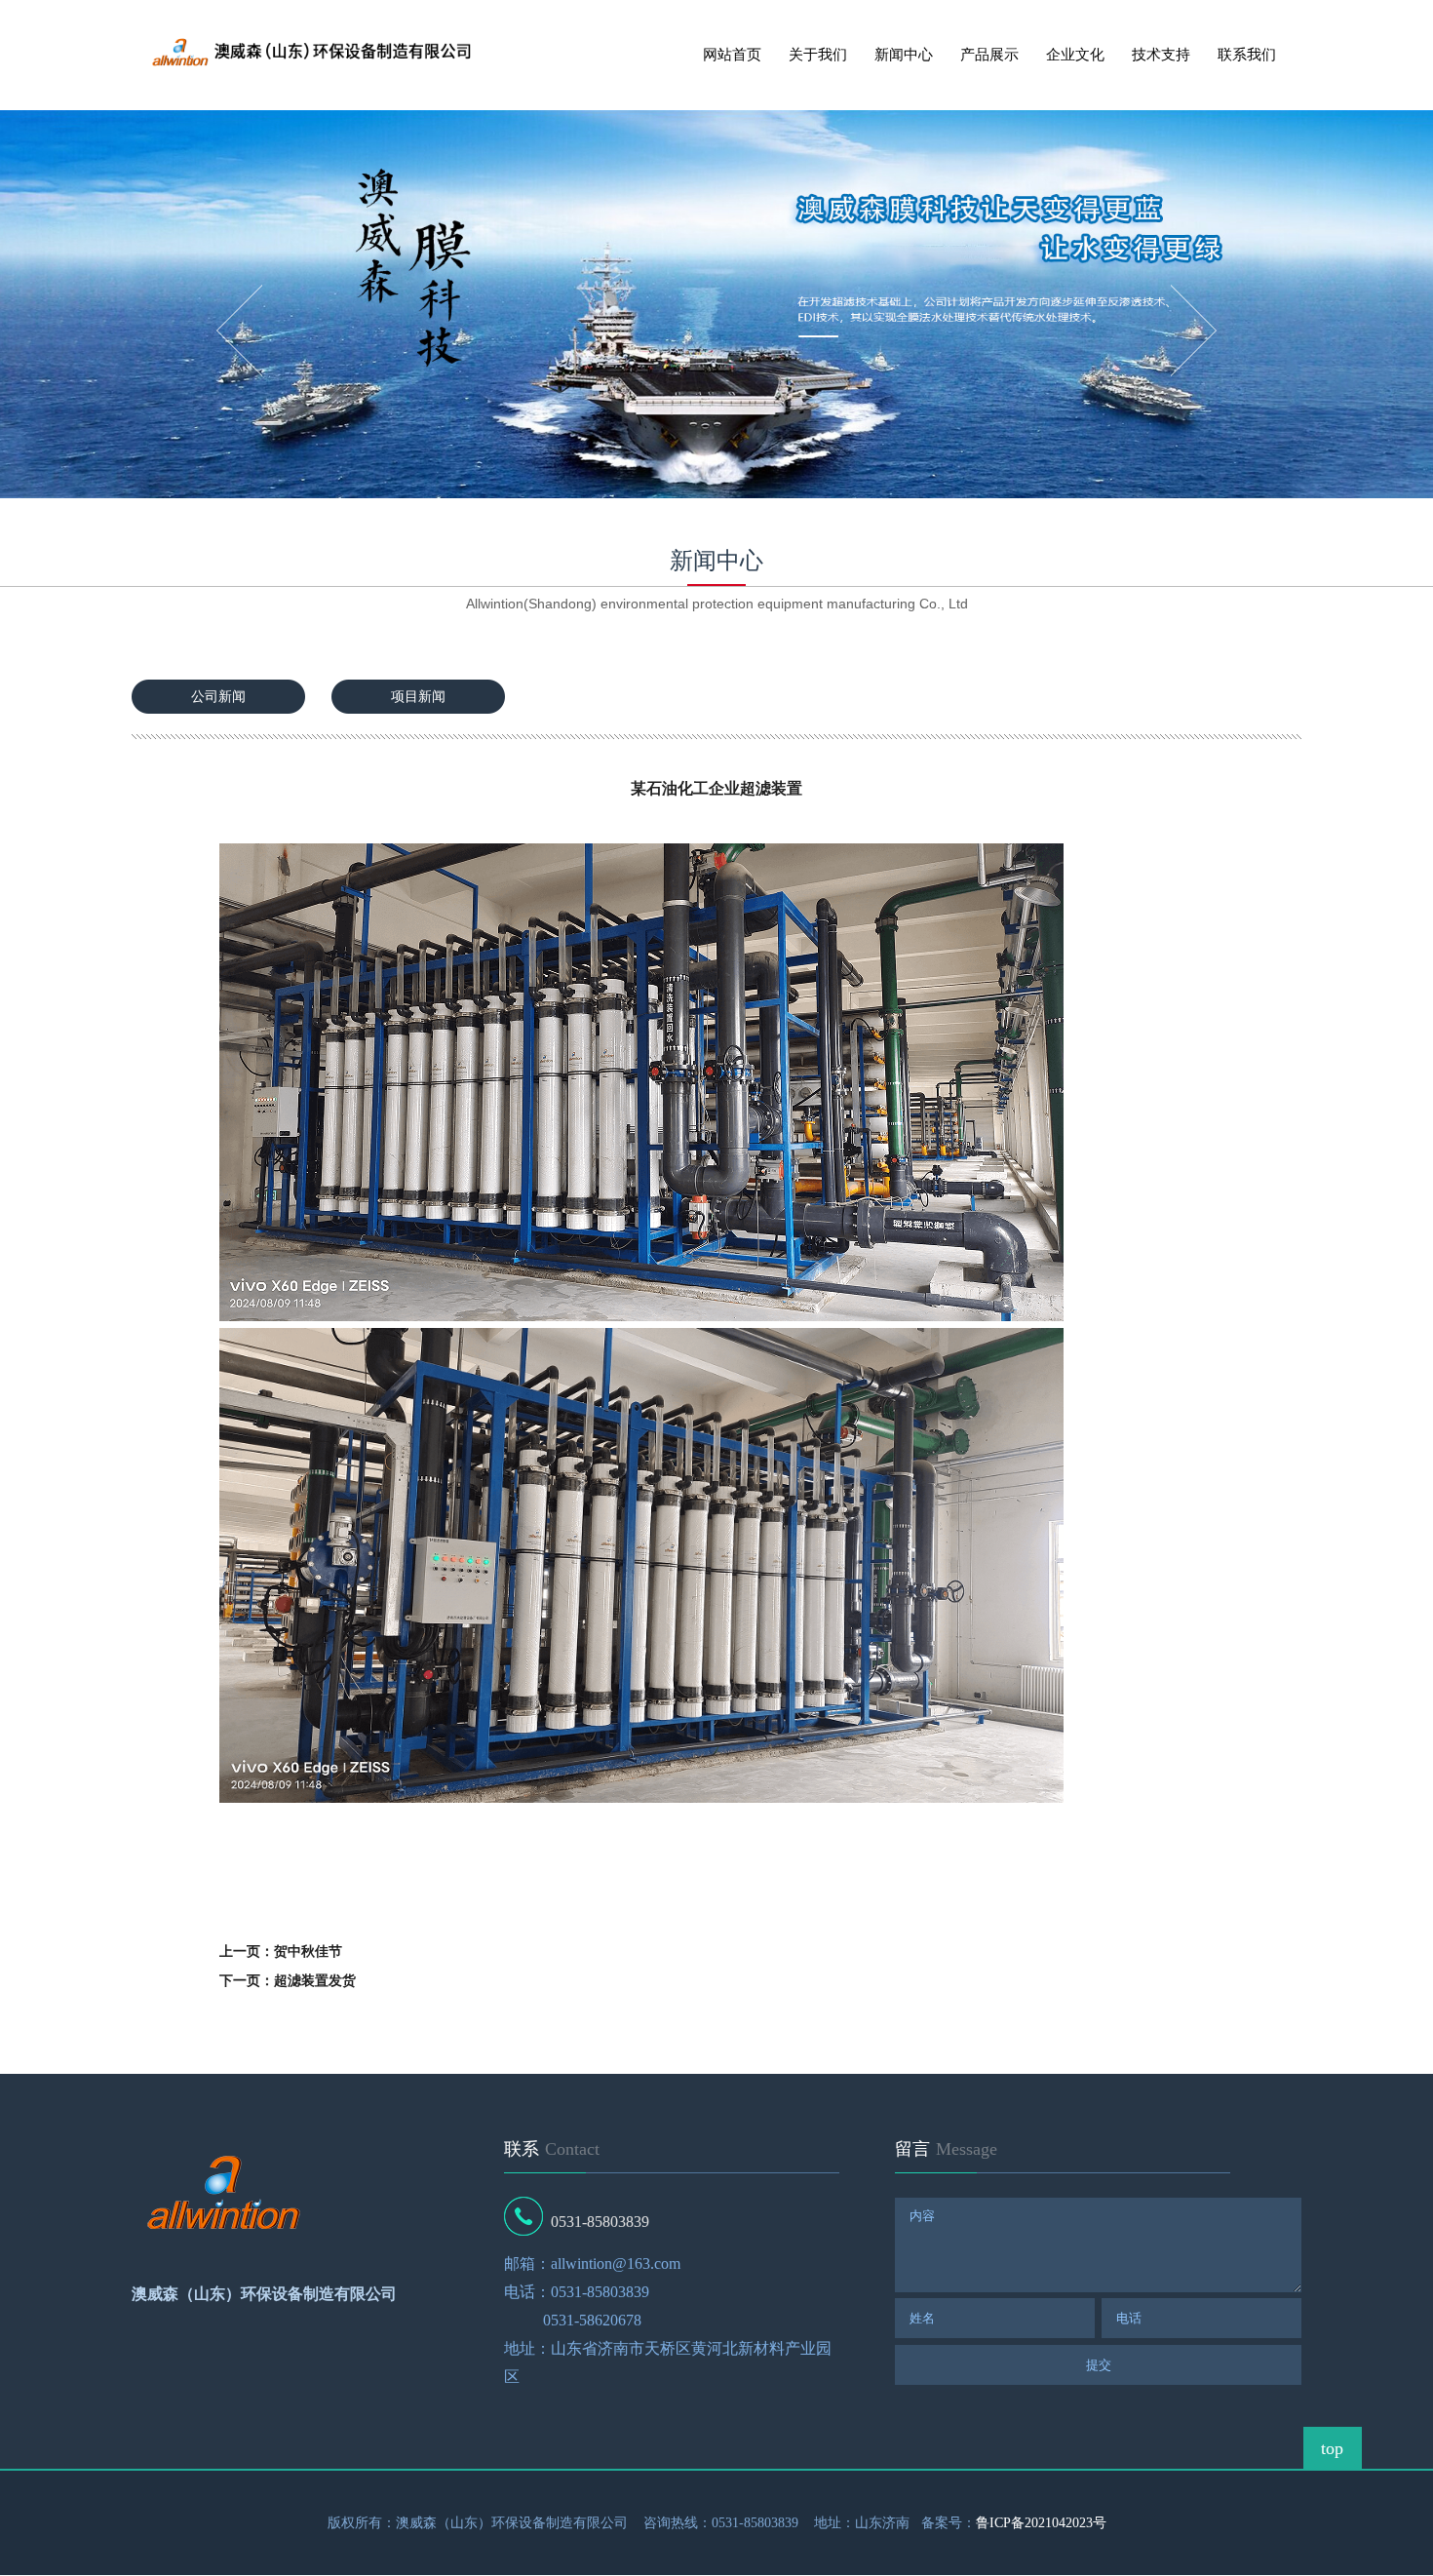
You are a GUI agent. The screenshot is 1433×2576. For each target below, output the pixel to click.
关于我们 (818, 55)
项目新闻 (418, 697)
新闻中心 (904, 55)
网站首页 (732, 55)
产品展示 (989, 55)
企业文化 (1075, 55)
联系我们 (1247, 55)
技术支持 (1161, 55)
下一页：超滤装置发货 (288, 1981)
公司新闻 (218, 697)
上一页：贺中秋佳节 (281, 1952)
